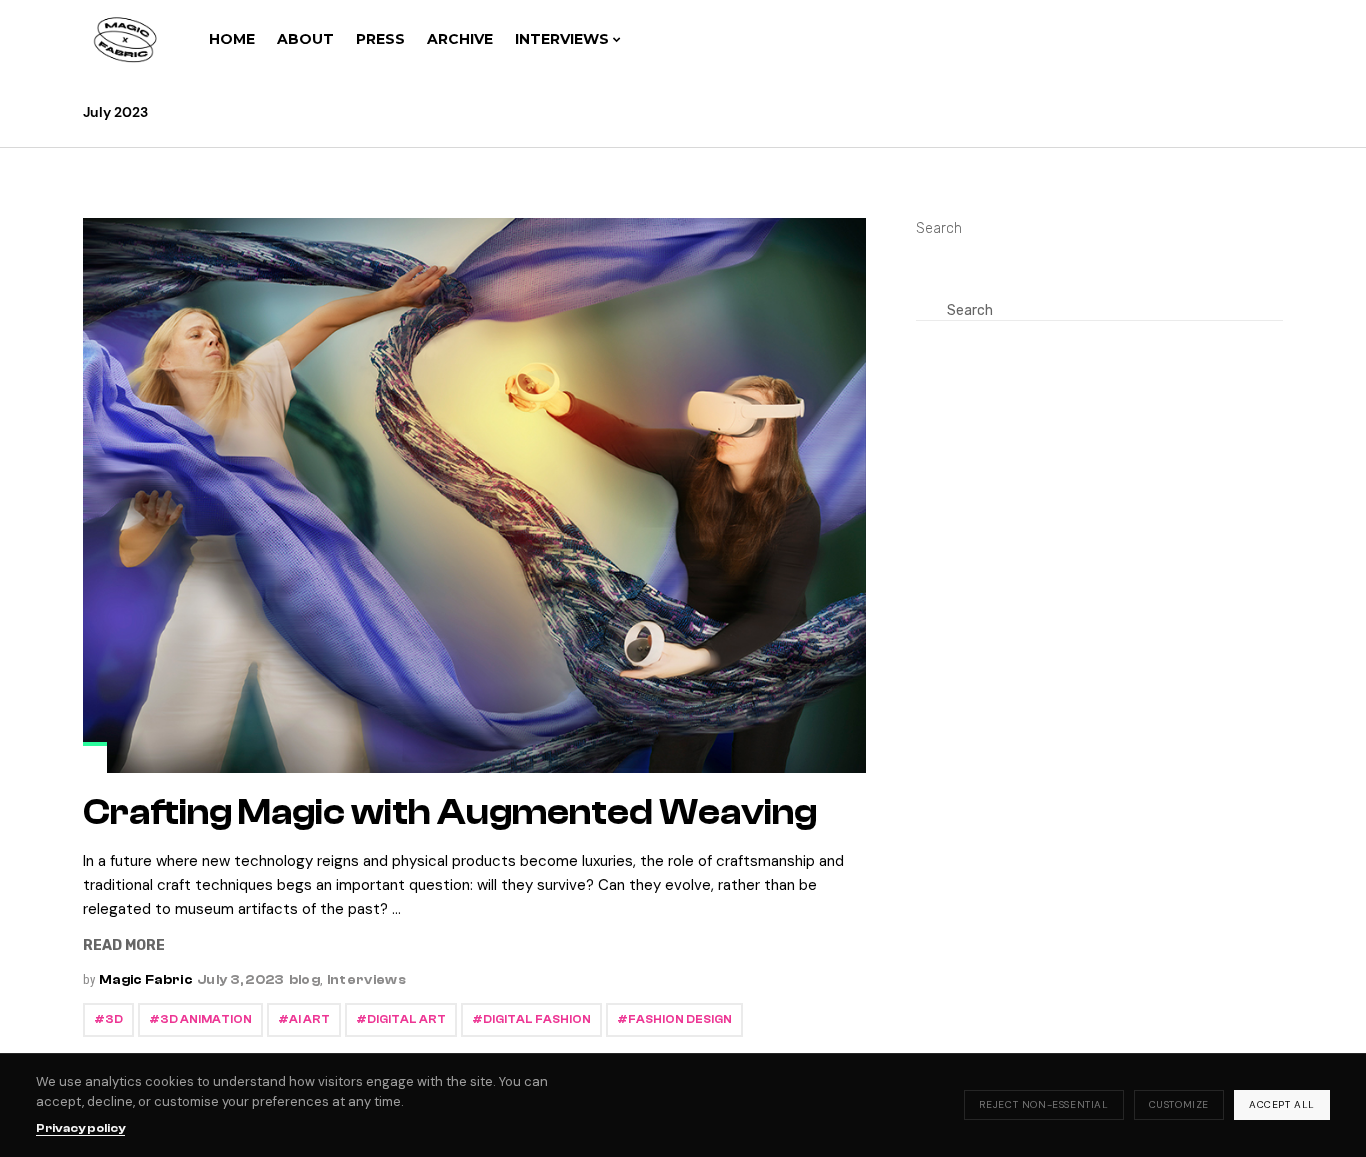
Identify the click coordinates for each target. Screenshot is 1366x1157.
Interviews (366, 979)
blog (304, 979)
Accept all (1282, 1104)
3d (114, 1019)
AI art (309, 1019)
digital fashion (537, 1019)
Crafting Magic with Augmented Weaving (450, 812)
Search (939, 228)
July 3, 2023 (241, 979)
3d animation (206, 1019)
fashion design (680, 1019)
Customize (1179, 1104)
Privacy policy (80, 1128)
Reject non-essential (1044, 1104)
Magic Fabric (146, 979)
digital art (406, 1019)
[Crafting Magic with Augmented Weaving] (474, 495)
